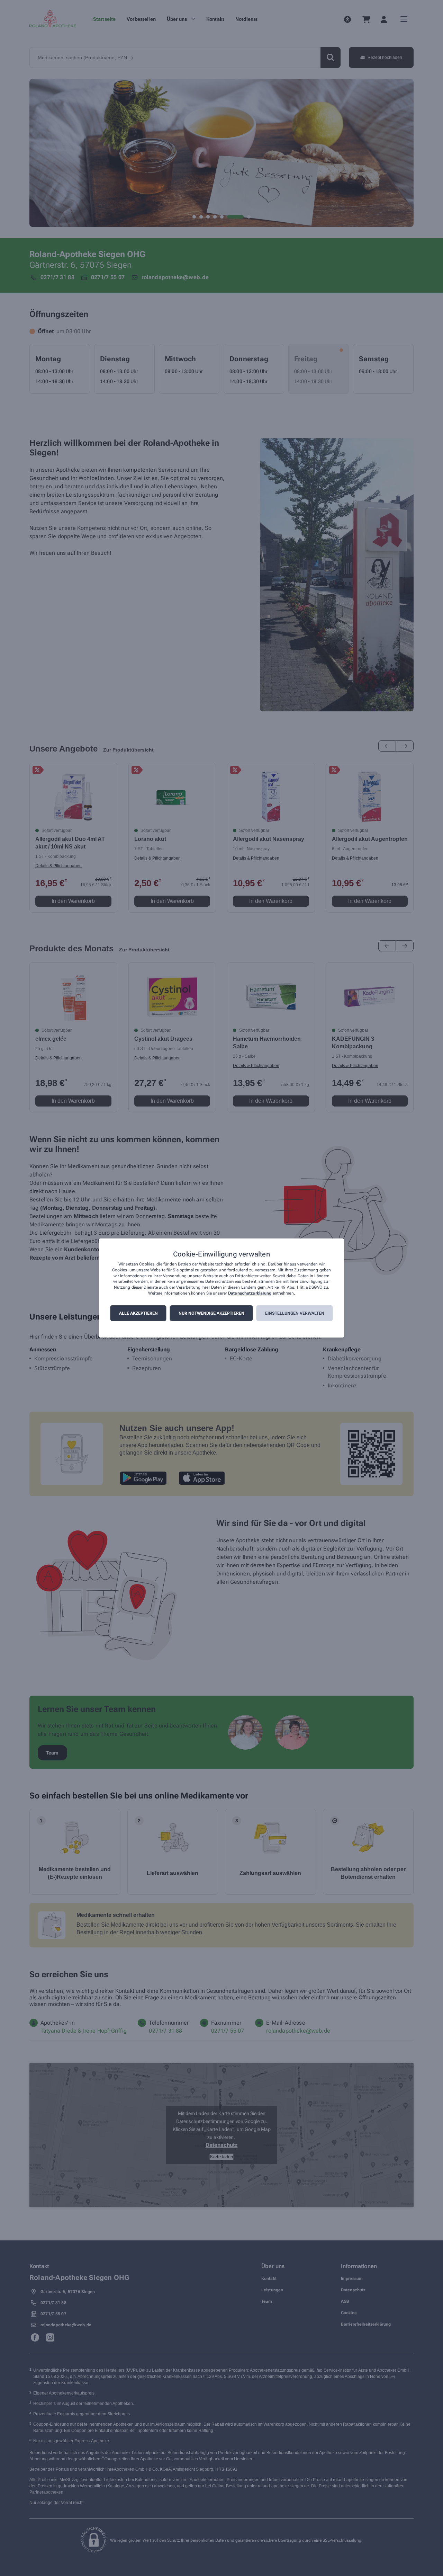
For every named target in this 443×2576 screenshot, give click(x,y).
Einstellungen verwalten (295, 1313)
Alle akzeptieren (138, 1313)
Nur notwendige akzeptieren (211, 1313)
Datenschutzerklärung (250, 1293)
